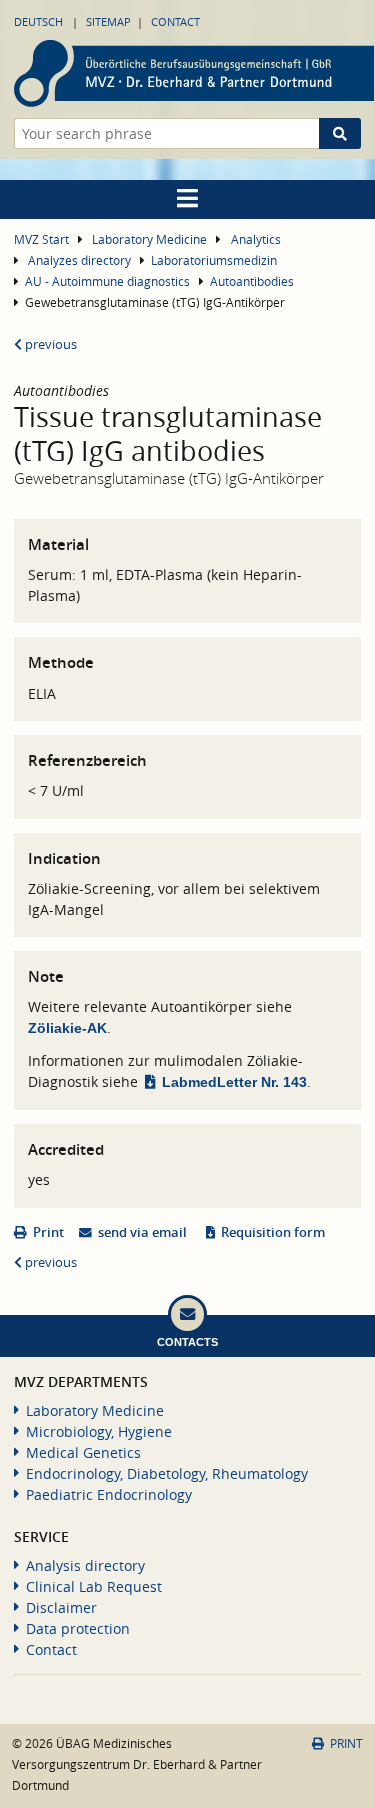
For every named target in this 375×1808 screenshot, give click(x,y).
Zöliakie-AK (67, 1028)
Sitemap (108, 21)
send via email (142, 1232)
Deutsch (38, 21)
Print (48, 1232)
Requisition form (273, 1232)
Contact (175, 21)
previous (49, 344)
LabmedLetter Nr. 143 (234, 1082)
